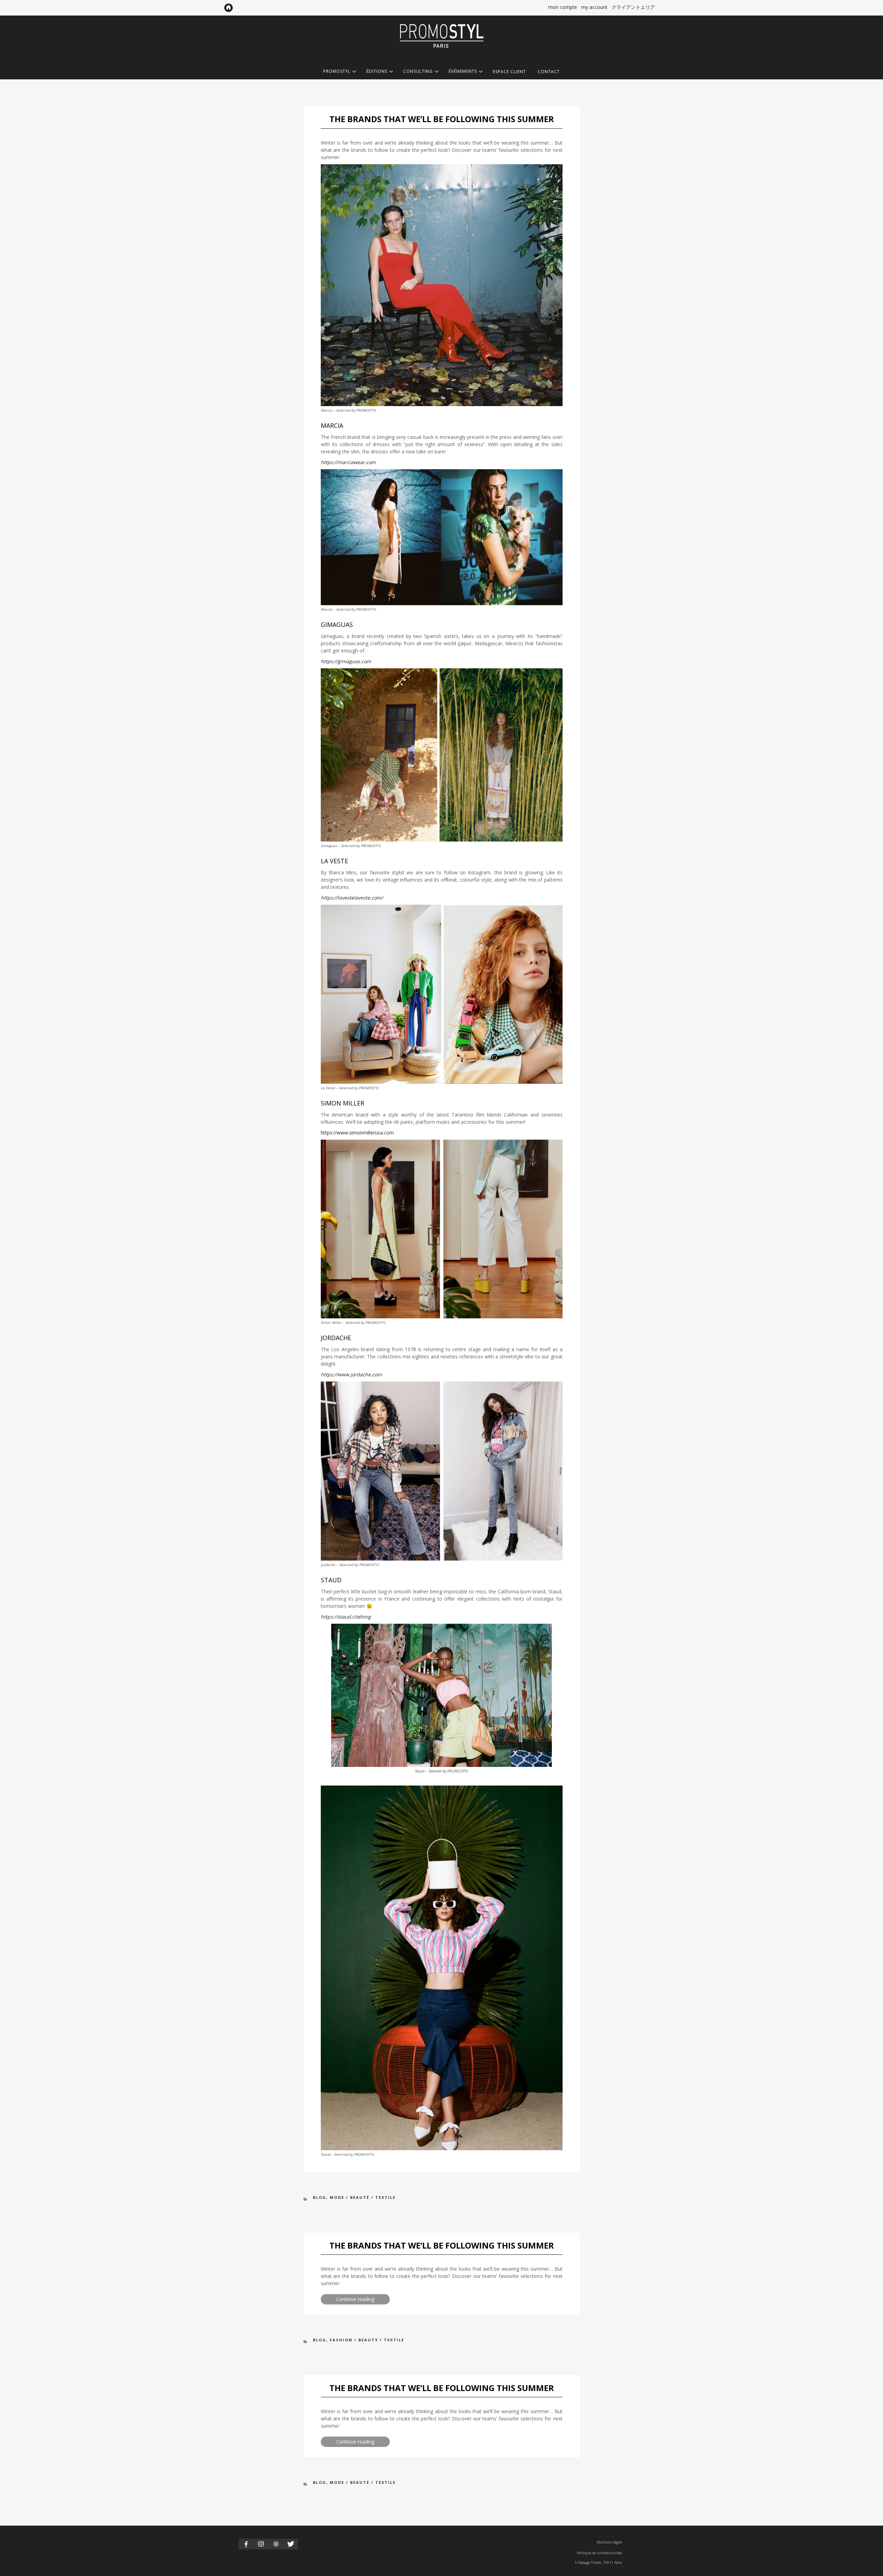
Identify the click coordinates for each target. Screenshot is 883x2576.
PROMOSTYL (337, 72)
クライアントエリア (633, 7)
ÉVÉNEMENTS (463, 72)
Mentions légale (609, 2542)
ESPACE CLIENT (509, 72)
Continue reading (363, 2300)
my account (594, 7)
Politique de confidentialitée (599, 2553)
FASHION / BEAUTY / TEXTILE (367, 2340)
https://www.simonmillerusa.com (357, 1133)
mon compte (563, 7)
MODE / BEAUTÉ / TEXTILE (363, 2197)
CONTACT (549, 72)
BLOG (320, 2197)
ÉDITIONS (377, 72)
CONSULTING (418, 72)
